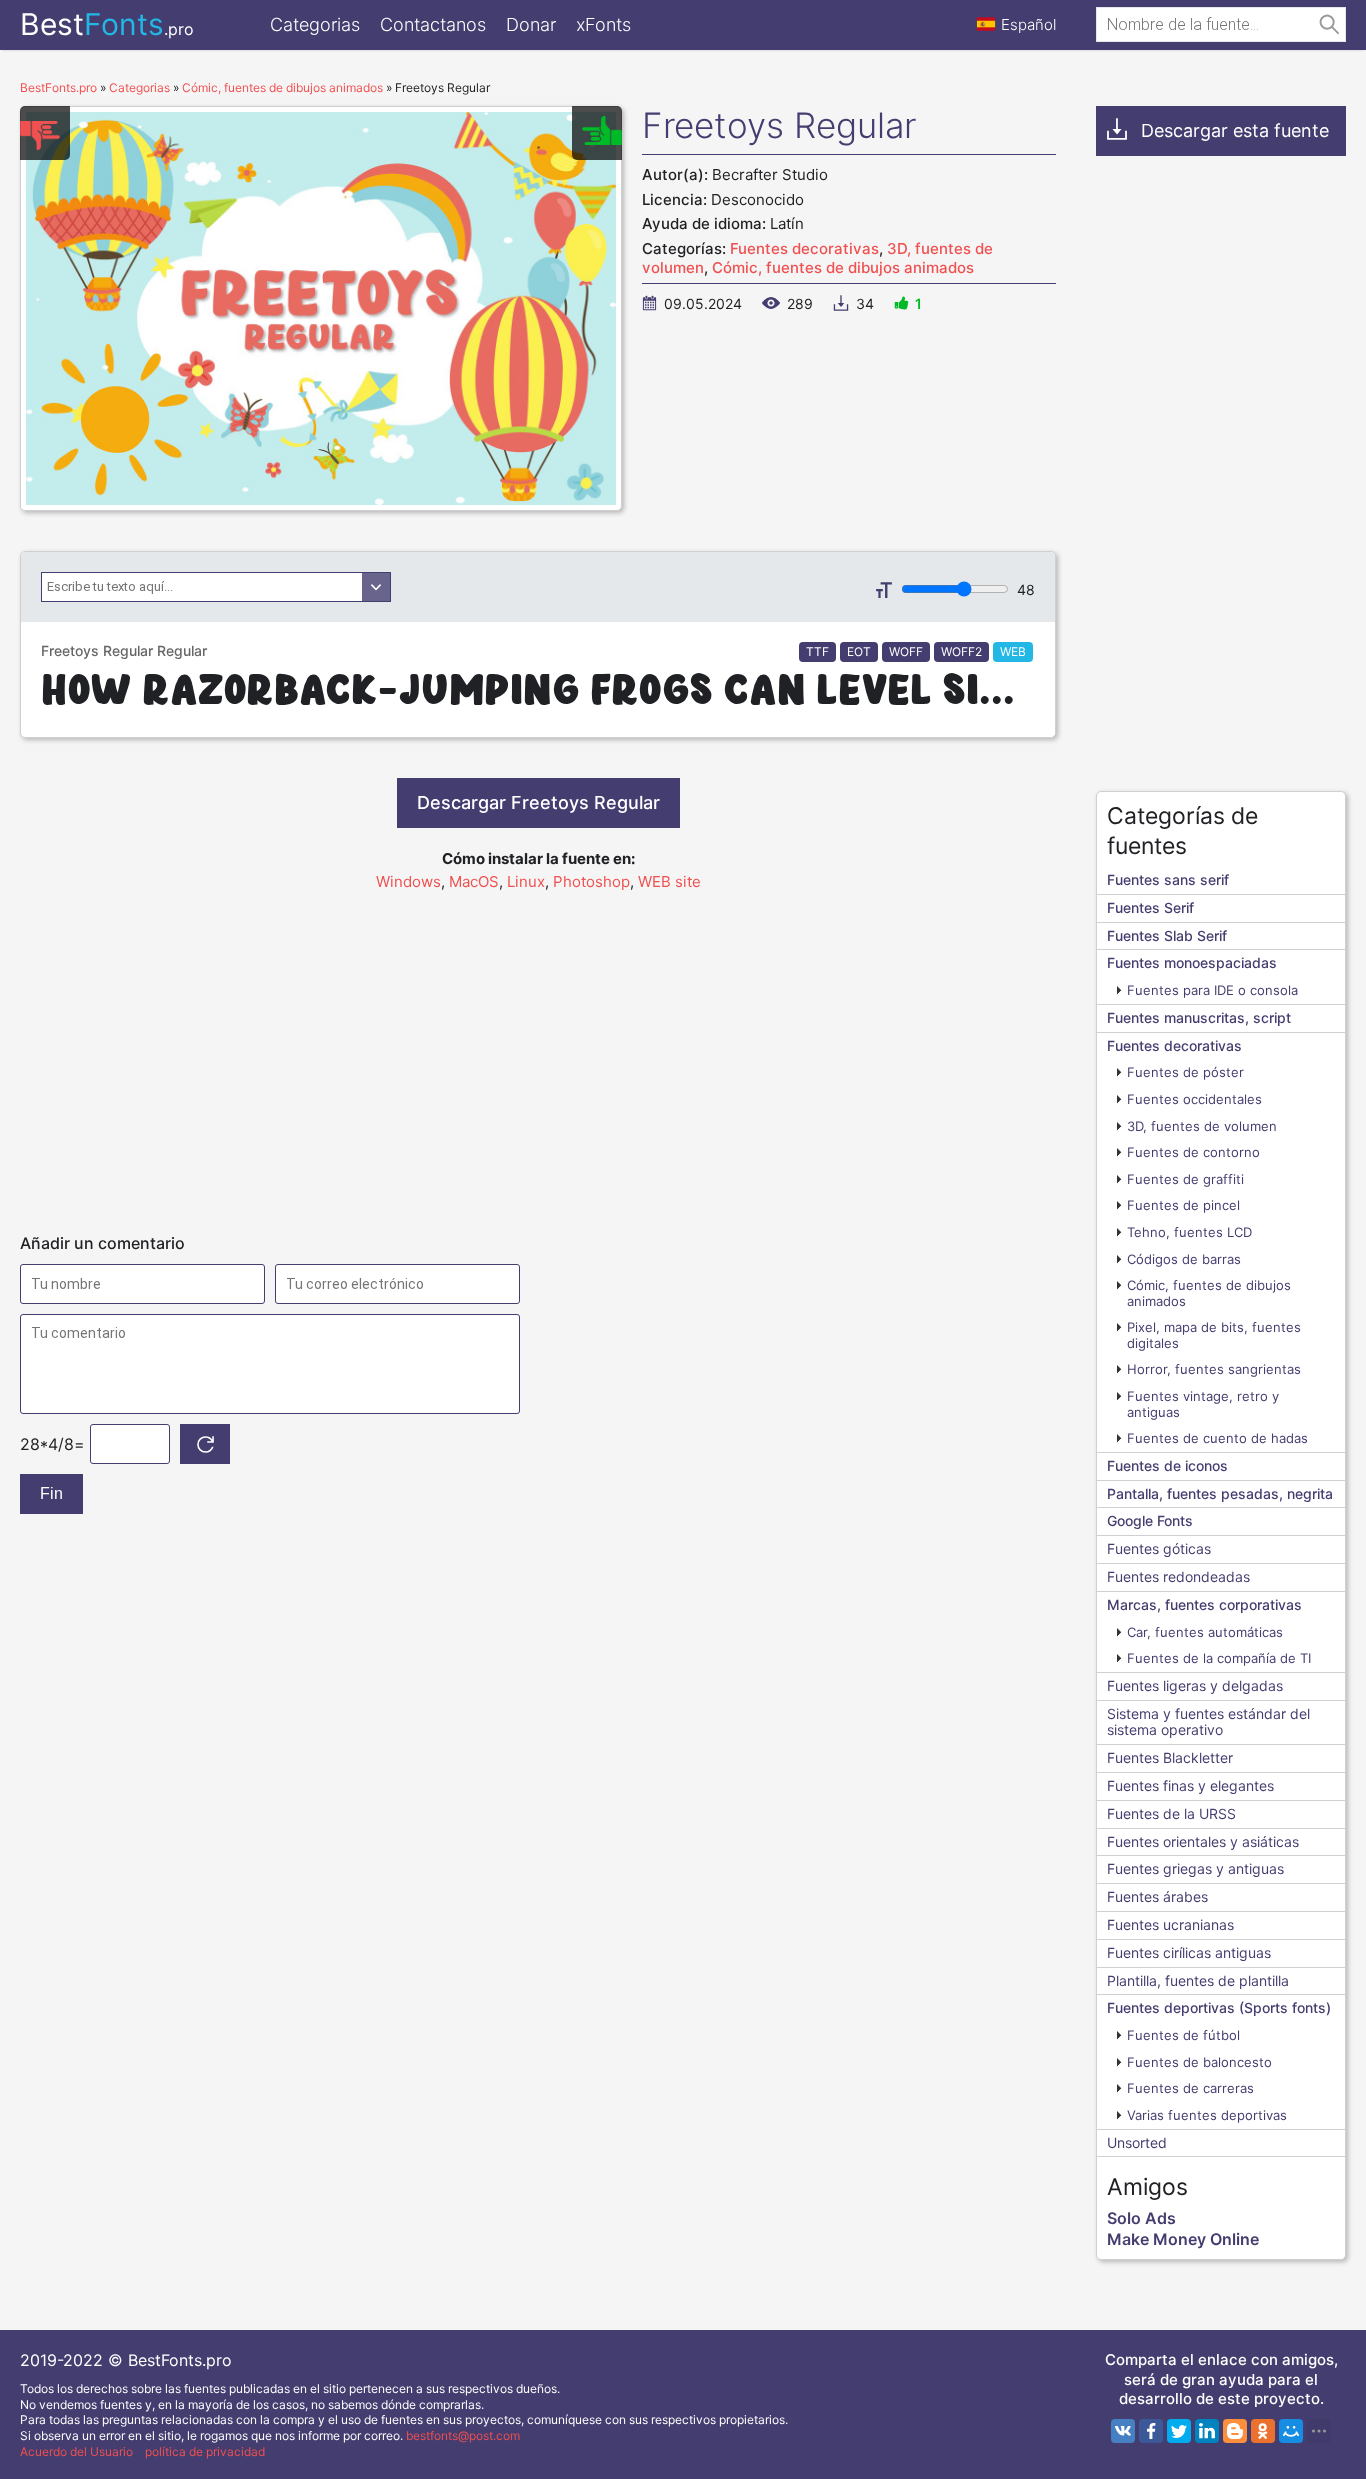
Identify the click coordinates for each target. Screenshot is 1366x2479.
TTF (817, 651)
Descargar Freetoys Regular (538, 802)
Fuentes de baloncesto (1199, 2062)
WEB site (669, 881)
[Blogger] (1235, 2431)
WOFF (906, 651)
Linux (526, 881)
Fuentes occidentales (1194, 1099)
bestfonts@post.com (463, 2435)
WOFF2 (961, 651)
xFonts (603, 24)
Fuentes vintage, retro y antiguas (1203, 1404)
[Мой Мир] (1291, 2431)
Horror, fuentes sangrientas (1214, 1369)
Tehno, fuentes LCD (1189, 1232)
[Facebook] (1151, 2431)
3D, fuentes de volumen (1202, 1126)
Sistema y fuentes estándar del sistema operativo (1208, 1722)
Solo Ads (1141, 2218)
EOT (859, 651)
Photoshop (591, 881)
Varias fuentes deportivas (1207, 2115)
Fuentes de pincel (1183, 1205)
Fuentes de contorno (1193, 1152)
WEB (1013, 651)
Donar (531, 24)
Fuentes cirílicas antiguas (1189, 1952)
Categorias (315, 24)
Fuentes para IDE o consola (1212, 990)
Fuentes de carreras (1190, 2088)
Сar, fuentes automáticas (1205, 1632)
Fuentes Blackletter (1170, 1757)
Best (107, 24)
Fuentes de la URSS (1171, 1813)
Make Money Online (1183, 2239)
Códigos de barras (1184, 1259)
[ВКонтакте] (1123, 2431)
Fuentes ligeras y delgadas (1195, 1685)
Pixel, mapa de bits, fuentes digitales (1214, 1335)
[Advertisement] (538, 1053)
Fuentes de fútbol (1183, 2035)
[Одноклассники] (1263, 2431)
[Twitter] (1179, 2431)
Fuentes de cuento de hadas (1217, 1438)
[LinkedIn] (1207, 2431)
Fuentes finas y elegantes (1190, 1785)
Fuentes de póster (1185, 1072)
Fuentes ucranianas (1170, 1924)
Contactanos (433, 24)
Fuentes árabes (1157, 1896)
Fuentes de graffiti (1185, 1179)
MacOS (474, 881)
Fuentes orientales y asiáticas (1203, 1841)
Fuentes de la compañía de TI (1219, 1658)
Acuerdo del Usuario (76, 2451)
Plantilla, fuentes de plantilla (1198, 1980)
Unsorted (1137, 2142)
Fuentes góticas (1159, 1548)
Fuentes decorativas (804, 248)
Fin (51, 1493)
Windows (408, 881)
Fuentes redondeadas (1178, 1576)
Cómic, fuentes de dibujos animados (843, 267)
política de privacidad (205, 2451)
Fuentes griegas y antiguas (1195, 1868)
